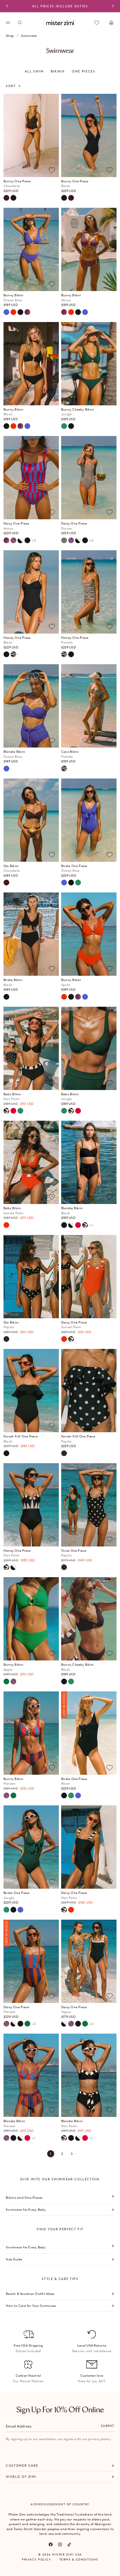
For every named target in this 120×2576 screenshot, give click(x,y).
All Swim (34, 71)
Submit (107, 2426)
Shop (10, 36)
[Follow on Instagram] (60, 2544)
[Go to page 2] (72, 2154)
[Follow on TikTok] (69, 2544)
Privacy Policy (36, 2559)
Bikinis (58, 71)
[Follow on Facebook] (51, 2544)
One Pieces (84, 71)
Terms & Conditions (79, 2559)
